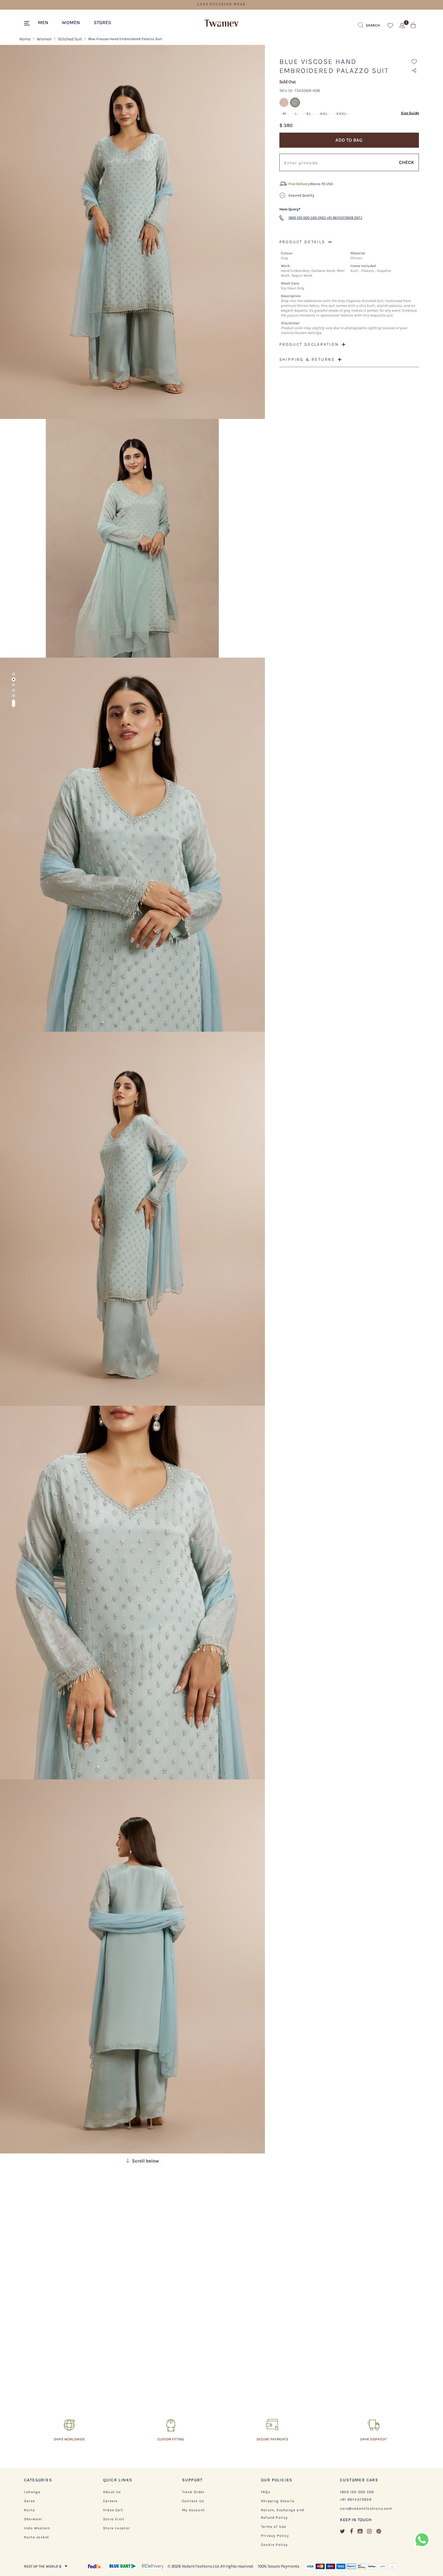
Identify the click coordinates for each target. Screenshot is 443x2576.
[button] (46, 22)
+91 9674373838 (356, 2499)
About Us (112, 2492)
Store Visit (114, 2519)
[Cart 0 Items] (413, 27)
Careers (110, 2501)
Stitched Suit (70, 39)
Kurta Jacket (37, 2537)
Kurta (30, 2510)
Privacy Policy (275, 2536)
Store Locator (117, 2528)
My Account (193, 2510)
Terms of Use (273, 2527)
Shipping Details (278, 2501)
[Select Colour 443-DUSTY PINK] (285, 106)
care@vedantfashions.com (366, 2508)
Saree (30, 2501)
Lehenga (32, 2492)
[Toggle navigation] (28, 24)
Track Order (193, 2492)
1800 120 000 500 (357, 2492)
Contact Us (193, 2501)
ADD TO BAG (349, 140)
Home (25, 39)
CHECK (407, 162)
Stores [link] (102, 22)
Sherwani (33, 2519)
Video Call (113, 2510)
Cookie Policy (275, 2545)
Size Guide (410, 113)
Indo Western (37, 2528)
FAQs (266, 2492)
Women (44, 39)
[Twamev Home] (222, 24)
